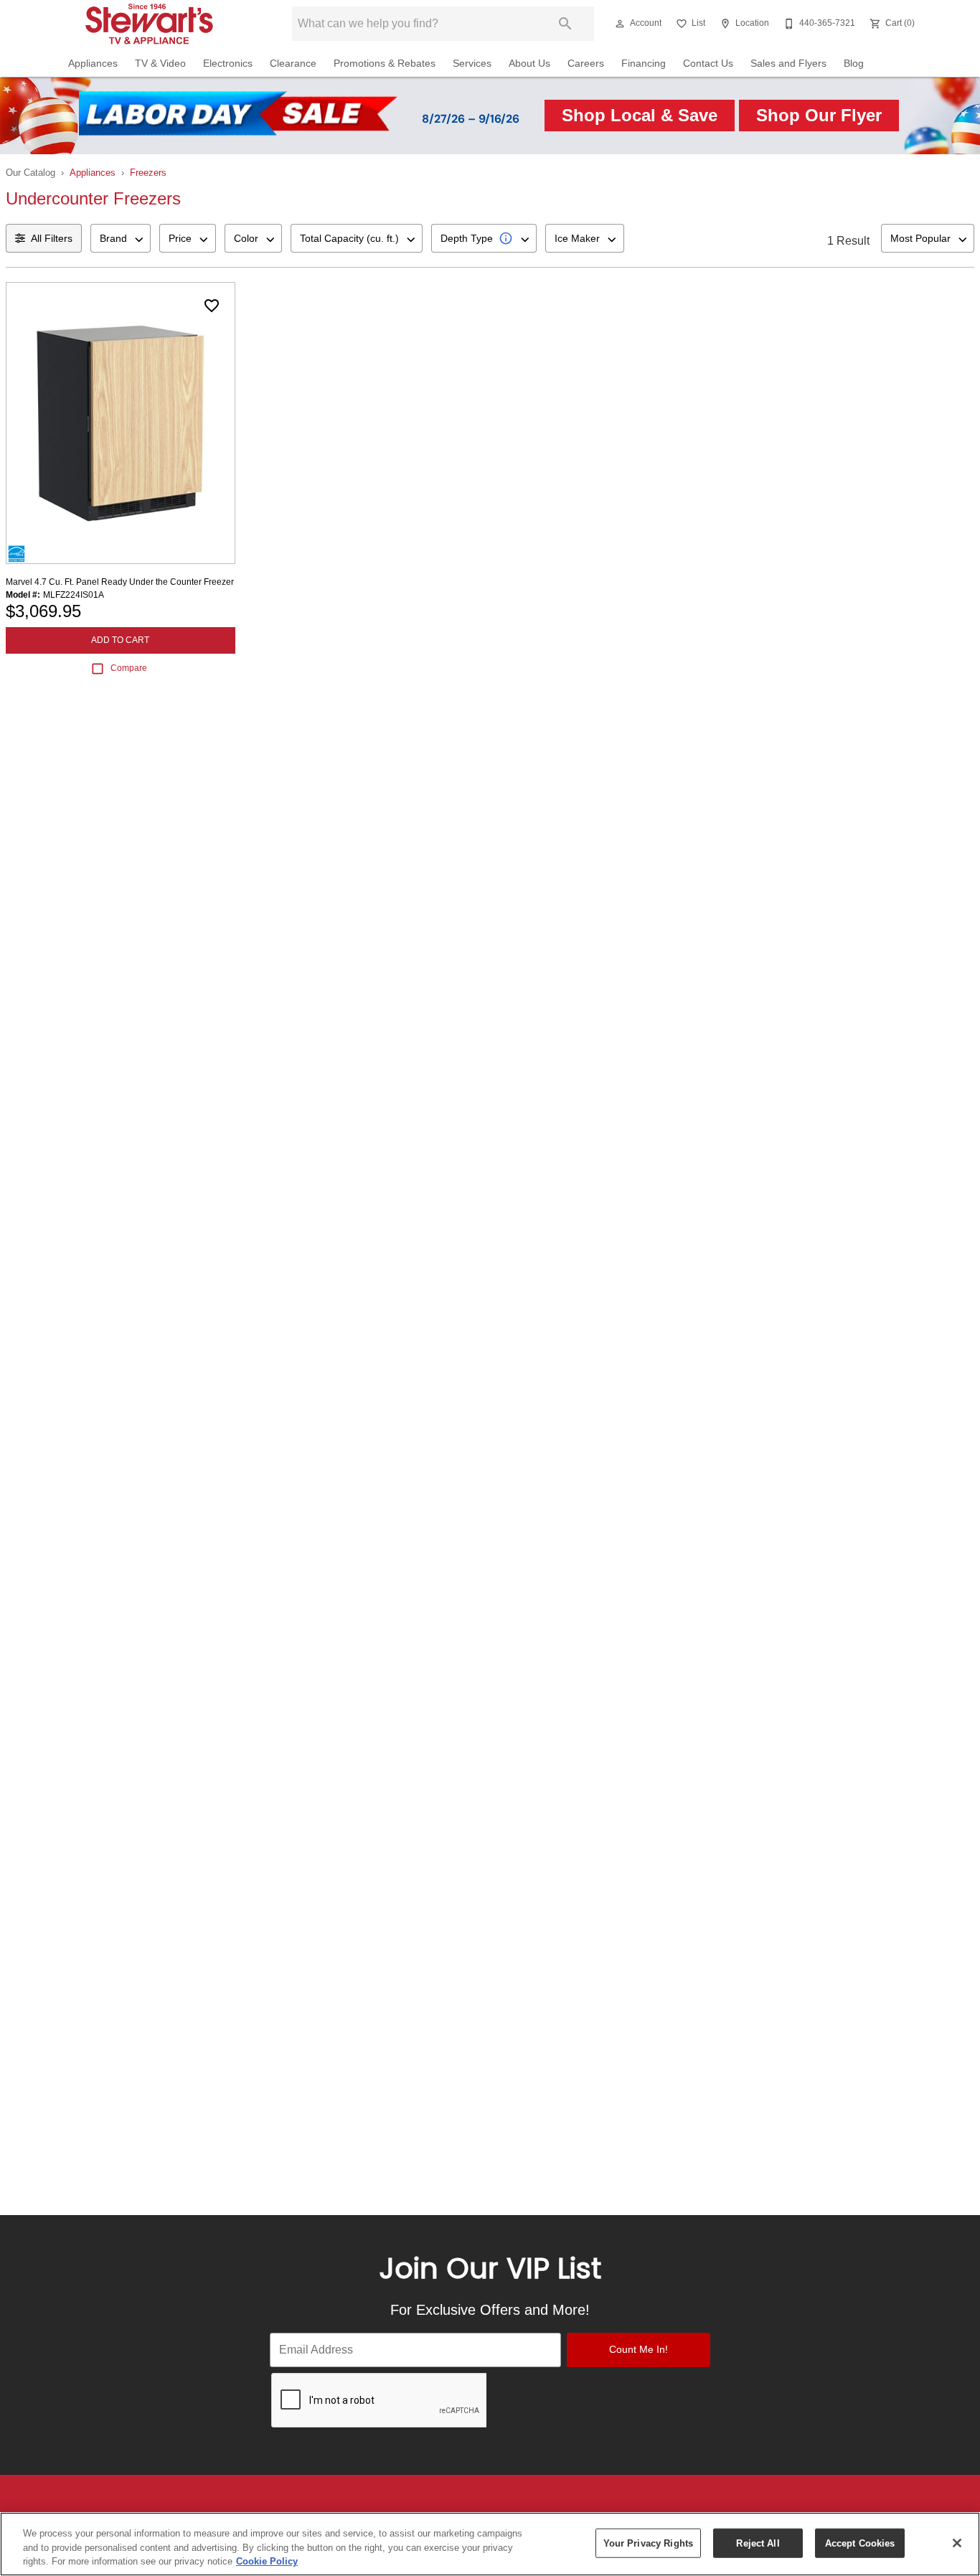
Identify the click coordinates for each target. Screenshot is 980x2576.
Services (472, 64)
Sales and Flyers (788, 64)
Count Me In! (639, 2349)
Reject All (758, 2543)
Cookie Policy (267, 2561)
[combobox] (121, 238)
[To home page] (158, 24)
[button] (620, 24)
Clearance (293, 64)
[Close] (957, 2543)
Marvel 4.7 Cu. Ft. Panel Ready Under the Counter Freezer (120, 582)
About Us (529, 64)
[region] (490, 2544)
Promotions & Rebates (385, 64)
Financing (644, 64)
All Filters (52, 238)
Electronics (228, 64)
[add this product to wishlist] (212, 306)
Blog (854, 64)
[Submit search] (565, 24)
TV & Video (160, 64)
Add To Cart (120, 640)
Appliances (93, 64)
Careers (586, 64)
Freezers (148, 173)
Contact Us (708, 64)
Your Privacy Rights (648, 2543)
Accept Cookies (860, 2543)
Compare (129, 668)
